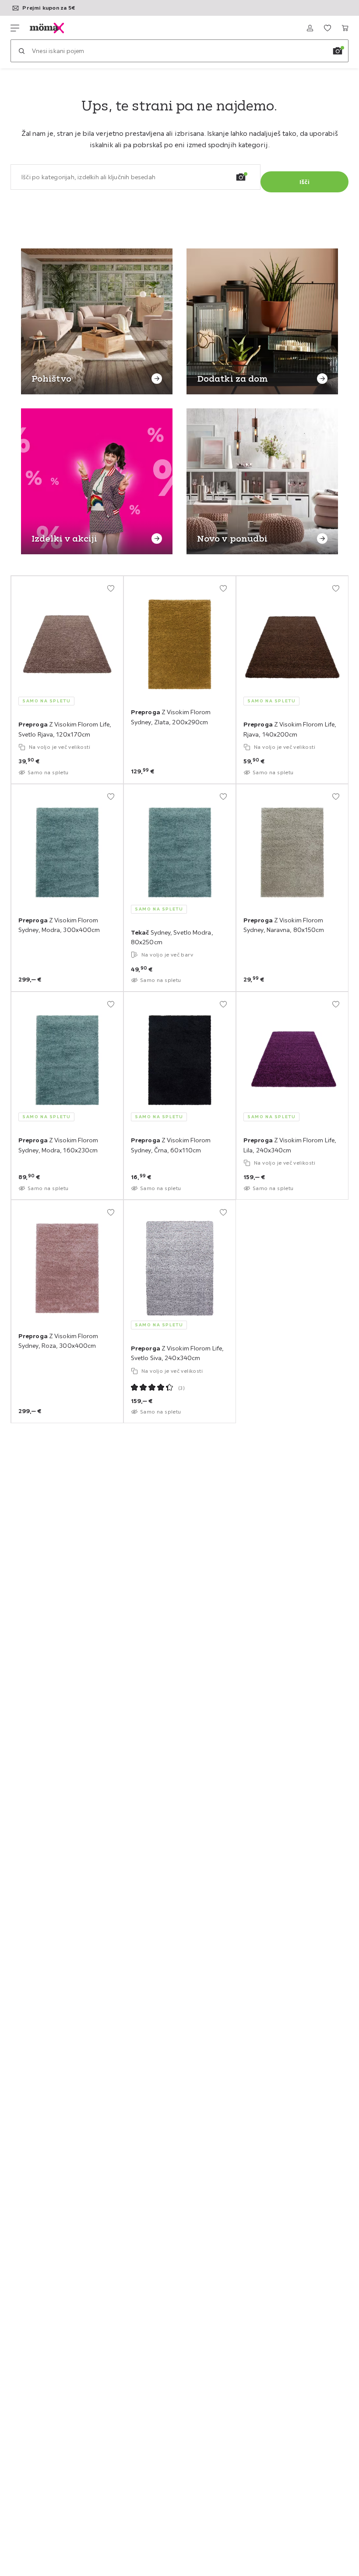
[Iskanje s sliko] (338, 51)
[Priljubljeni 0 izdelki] (327, 28)
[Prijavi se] (310, 28)
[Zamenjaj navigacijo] (15, 28)
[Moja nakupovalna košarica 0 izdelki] (345, 28)
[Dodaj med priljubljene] (111, 588)
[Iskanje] (21, 51)
